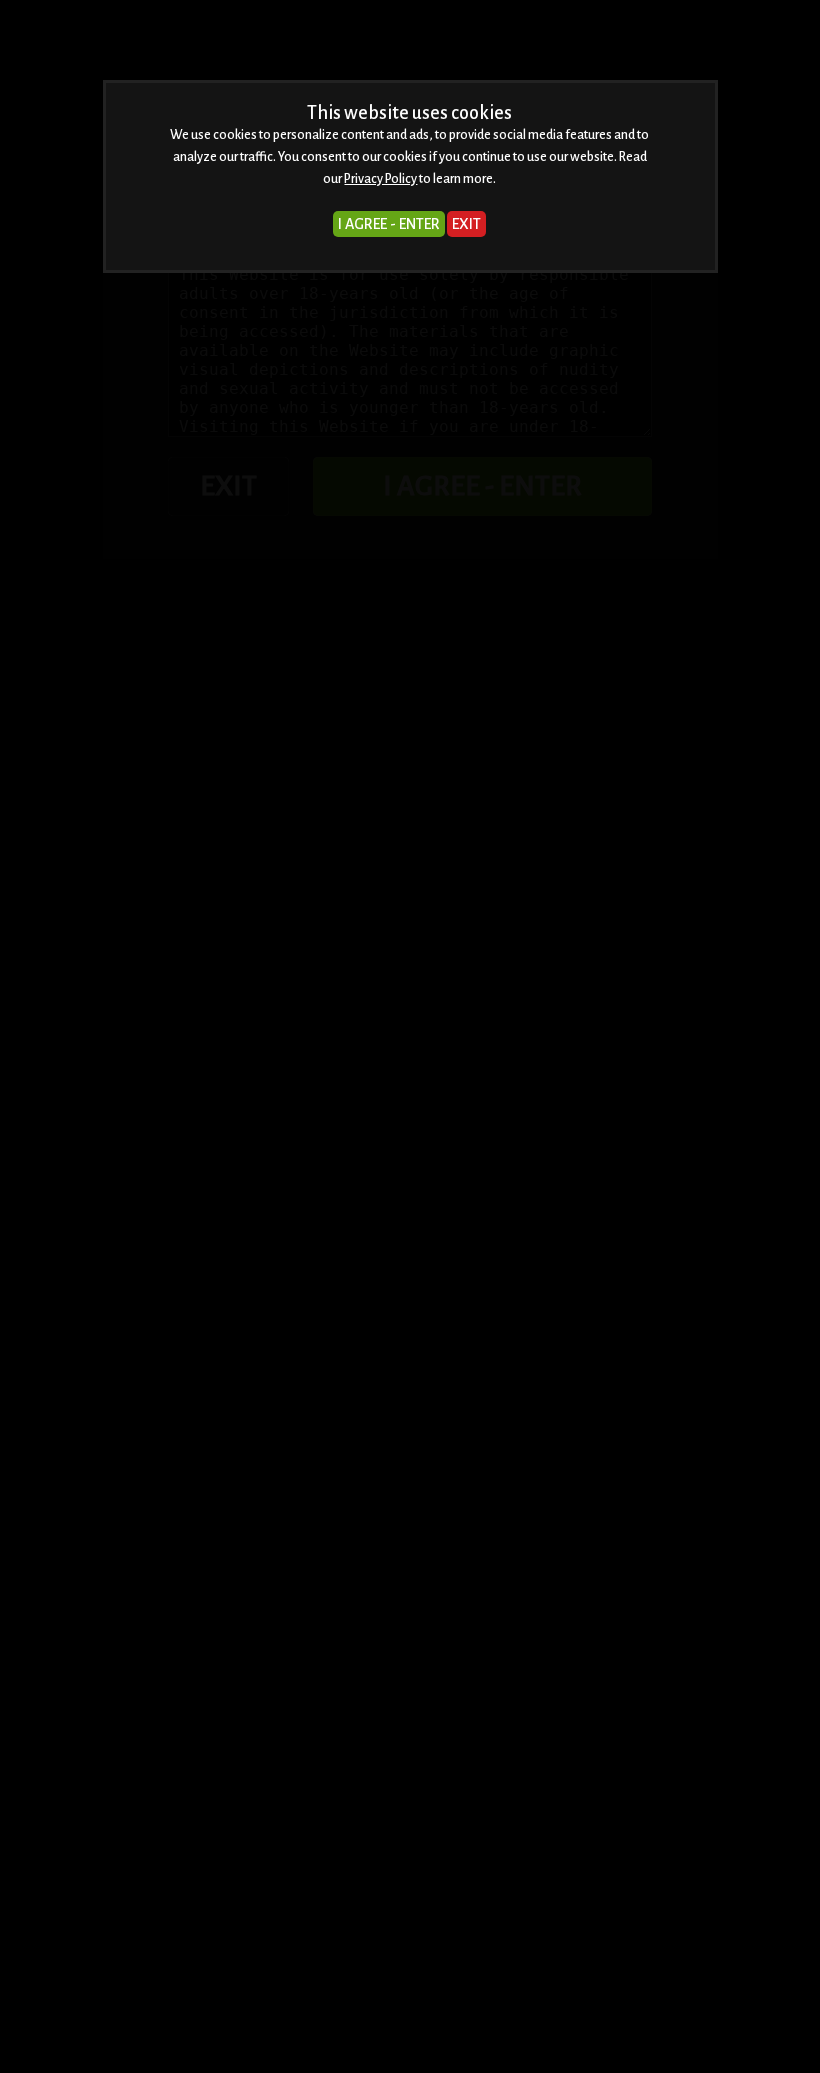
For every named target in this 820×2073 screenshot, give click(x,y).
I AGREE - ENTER (389, 224)
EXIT (466, 224)
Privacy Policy (380, 179)
